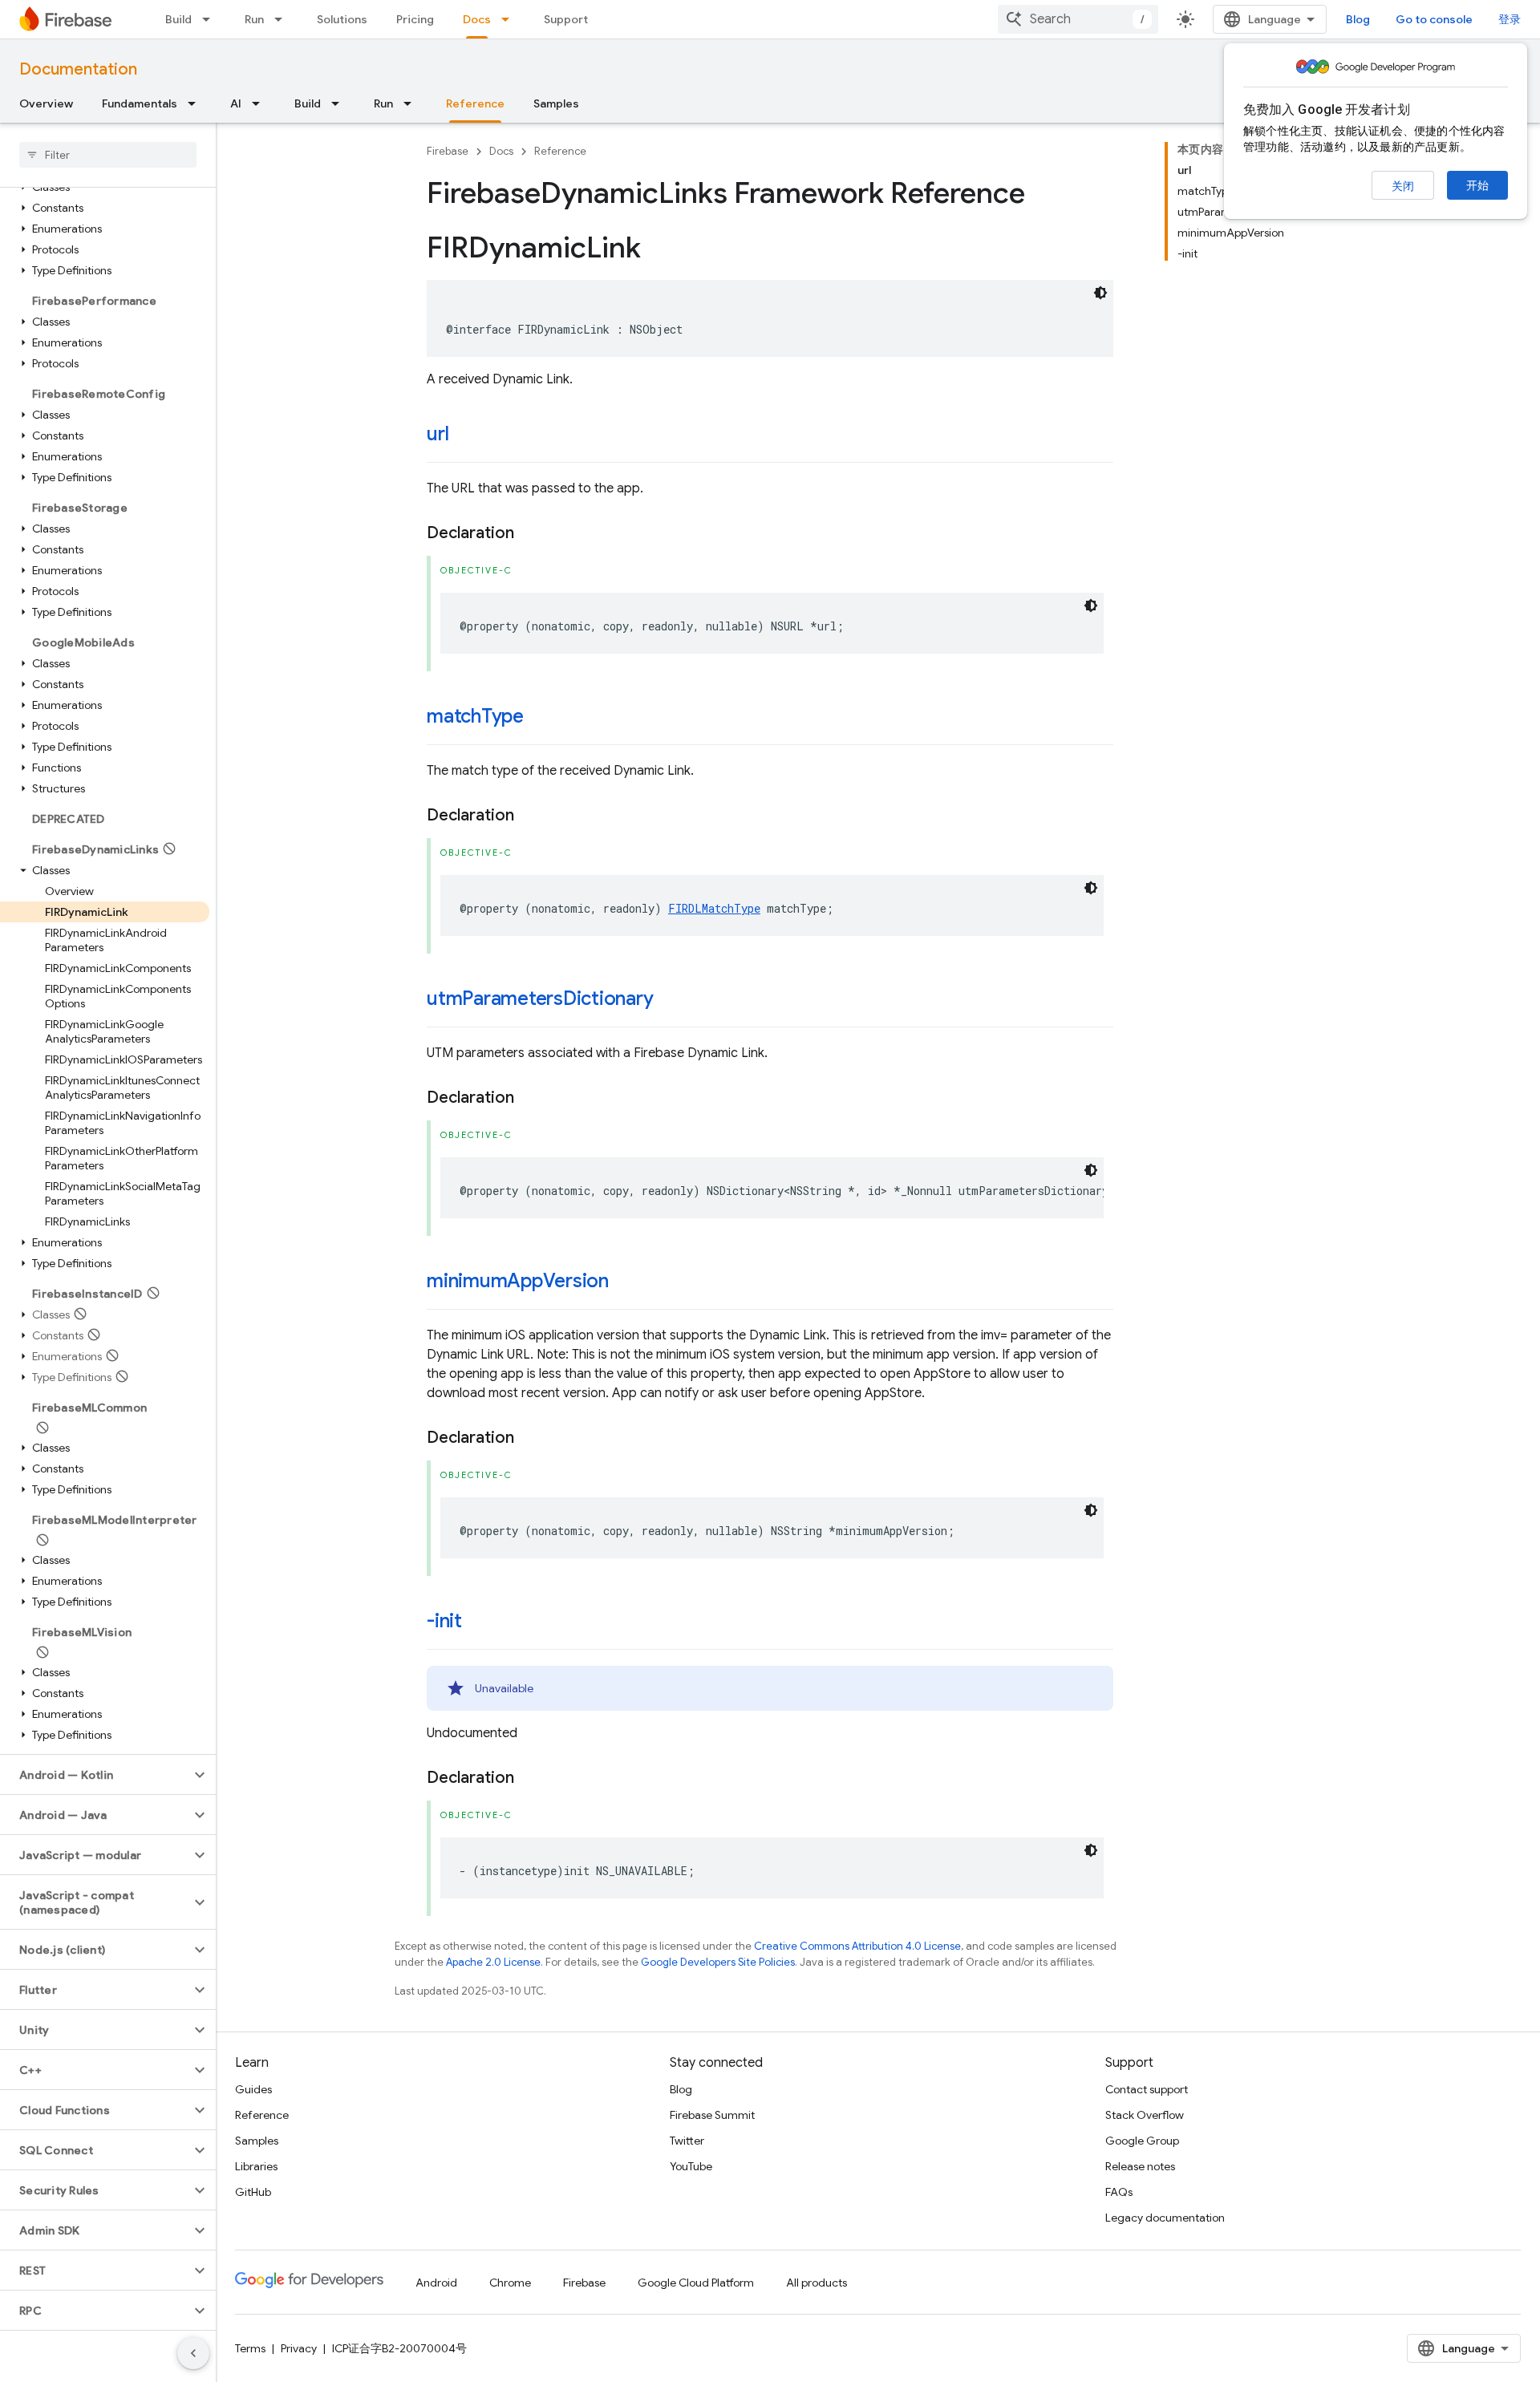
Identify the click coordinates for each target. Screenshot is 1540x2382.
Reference (475, 103)
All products (817, 2283)
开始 (1477, 185)
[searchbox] (108, 155)
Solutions (342, 19)
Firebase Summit (712, 2115)
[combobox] (1078, 19)
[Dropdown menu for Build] (211, 19)
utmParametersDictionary (540, 999)
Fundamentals (140, 103)
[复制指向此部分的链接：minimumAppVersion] (625, 1282)
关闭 (1403, 186)
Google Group (1142, 2141)
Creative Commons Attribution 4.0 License (857, 1946)
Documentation (78, 69)
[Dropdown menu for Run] (283, 19)
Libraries (256, 2166)
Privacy (299, 2348)
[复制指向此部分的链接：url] (464, 435)
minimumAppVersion (518, 1281)
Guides (253, 2089)
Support (566, 19)
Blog (1358, 19)
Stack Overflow (1145, 2115)
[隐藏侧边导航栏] (193, 2353)
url (438, 434)
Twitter (687, 2141)
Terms (250, 2348)
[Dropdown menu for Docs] (510, 19)
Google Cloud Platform (696, 2283)
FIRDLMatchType (714, 908)
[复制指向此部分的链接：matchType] (540, 718)
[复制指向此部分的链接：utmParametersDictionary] (670, 1000)
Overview (46, 103)
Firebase (448, 151)
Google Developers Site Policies (718, 1962)
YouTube (691, 2166)
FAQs (1119, 2192)
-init (444, 1621)
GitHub (253, 2192)
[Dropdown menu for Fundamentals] (197, 103)
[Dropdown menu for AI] (261, 103)
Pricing (415, 19)
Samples (556, 103)
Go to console (1434, 19)
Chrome (510, 2283)
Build (178, 19)
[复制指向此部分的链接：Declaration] (530, 533)
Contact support (1147, 2089)
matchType (475, 716)
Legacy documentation (1165, 2218)
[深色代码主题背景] (1100, 293)
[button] (105, 208)
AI (236, 103)
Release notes (1140, 2166)
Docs (477, 19)
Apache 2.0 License (493, 1962)
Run (254, 19)
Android (436, 2283)
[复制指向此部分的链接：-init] (478, 1622)
